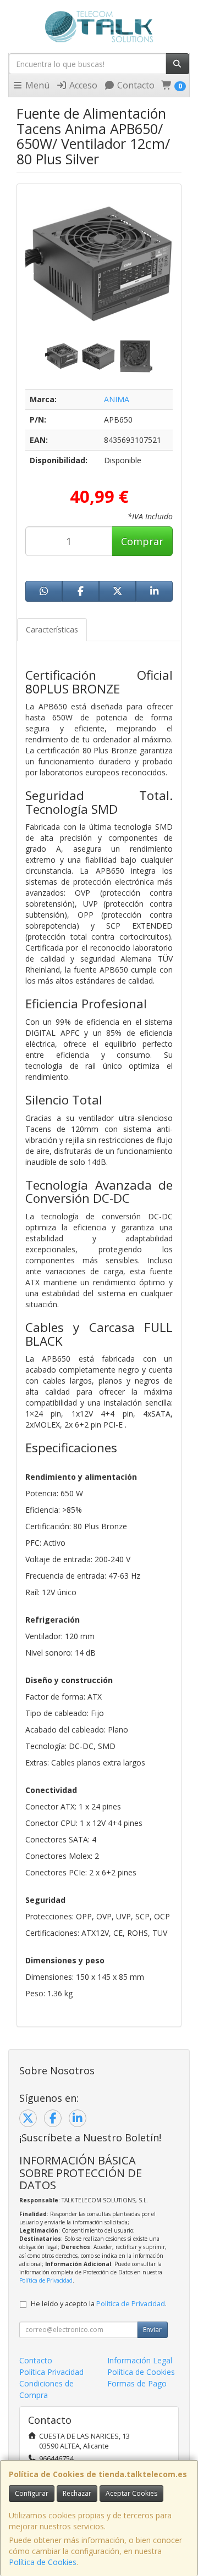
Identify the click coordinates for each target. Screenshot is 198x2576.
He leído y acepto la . (99, 2304)
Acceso (82, 85)
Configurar (32, 2493)
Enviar (152, 2330)
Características (52, 629)
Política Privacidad (51, 2372)
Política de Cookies (43, 2562)
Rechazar (77, 2493)
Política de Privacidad (46, 2280)
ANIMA (117, 399)
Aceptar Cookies (131, 2493)
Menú (36, 85)
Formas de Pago (137, 2383)
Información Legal (140, 2360)
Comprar (142, 541)
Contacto (135, 85)
